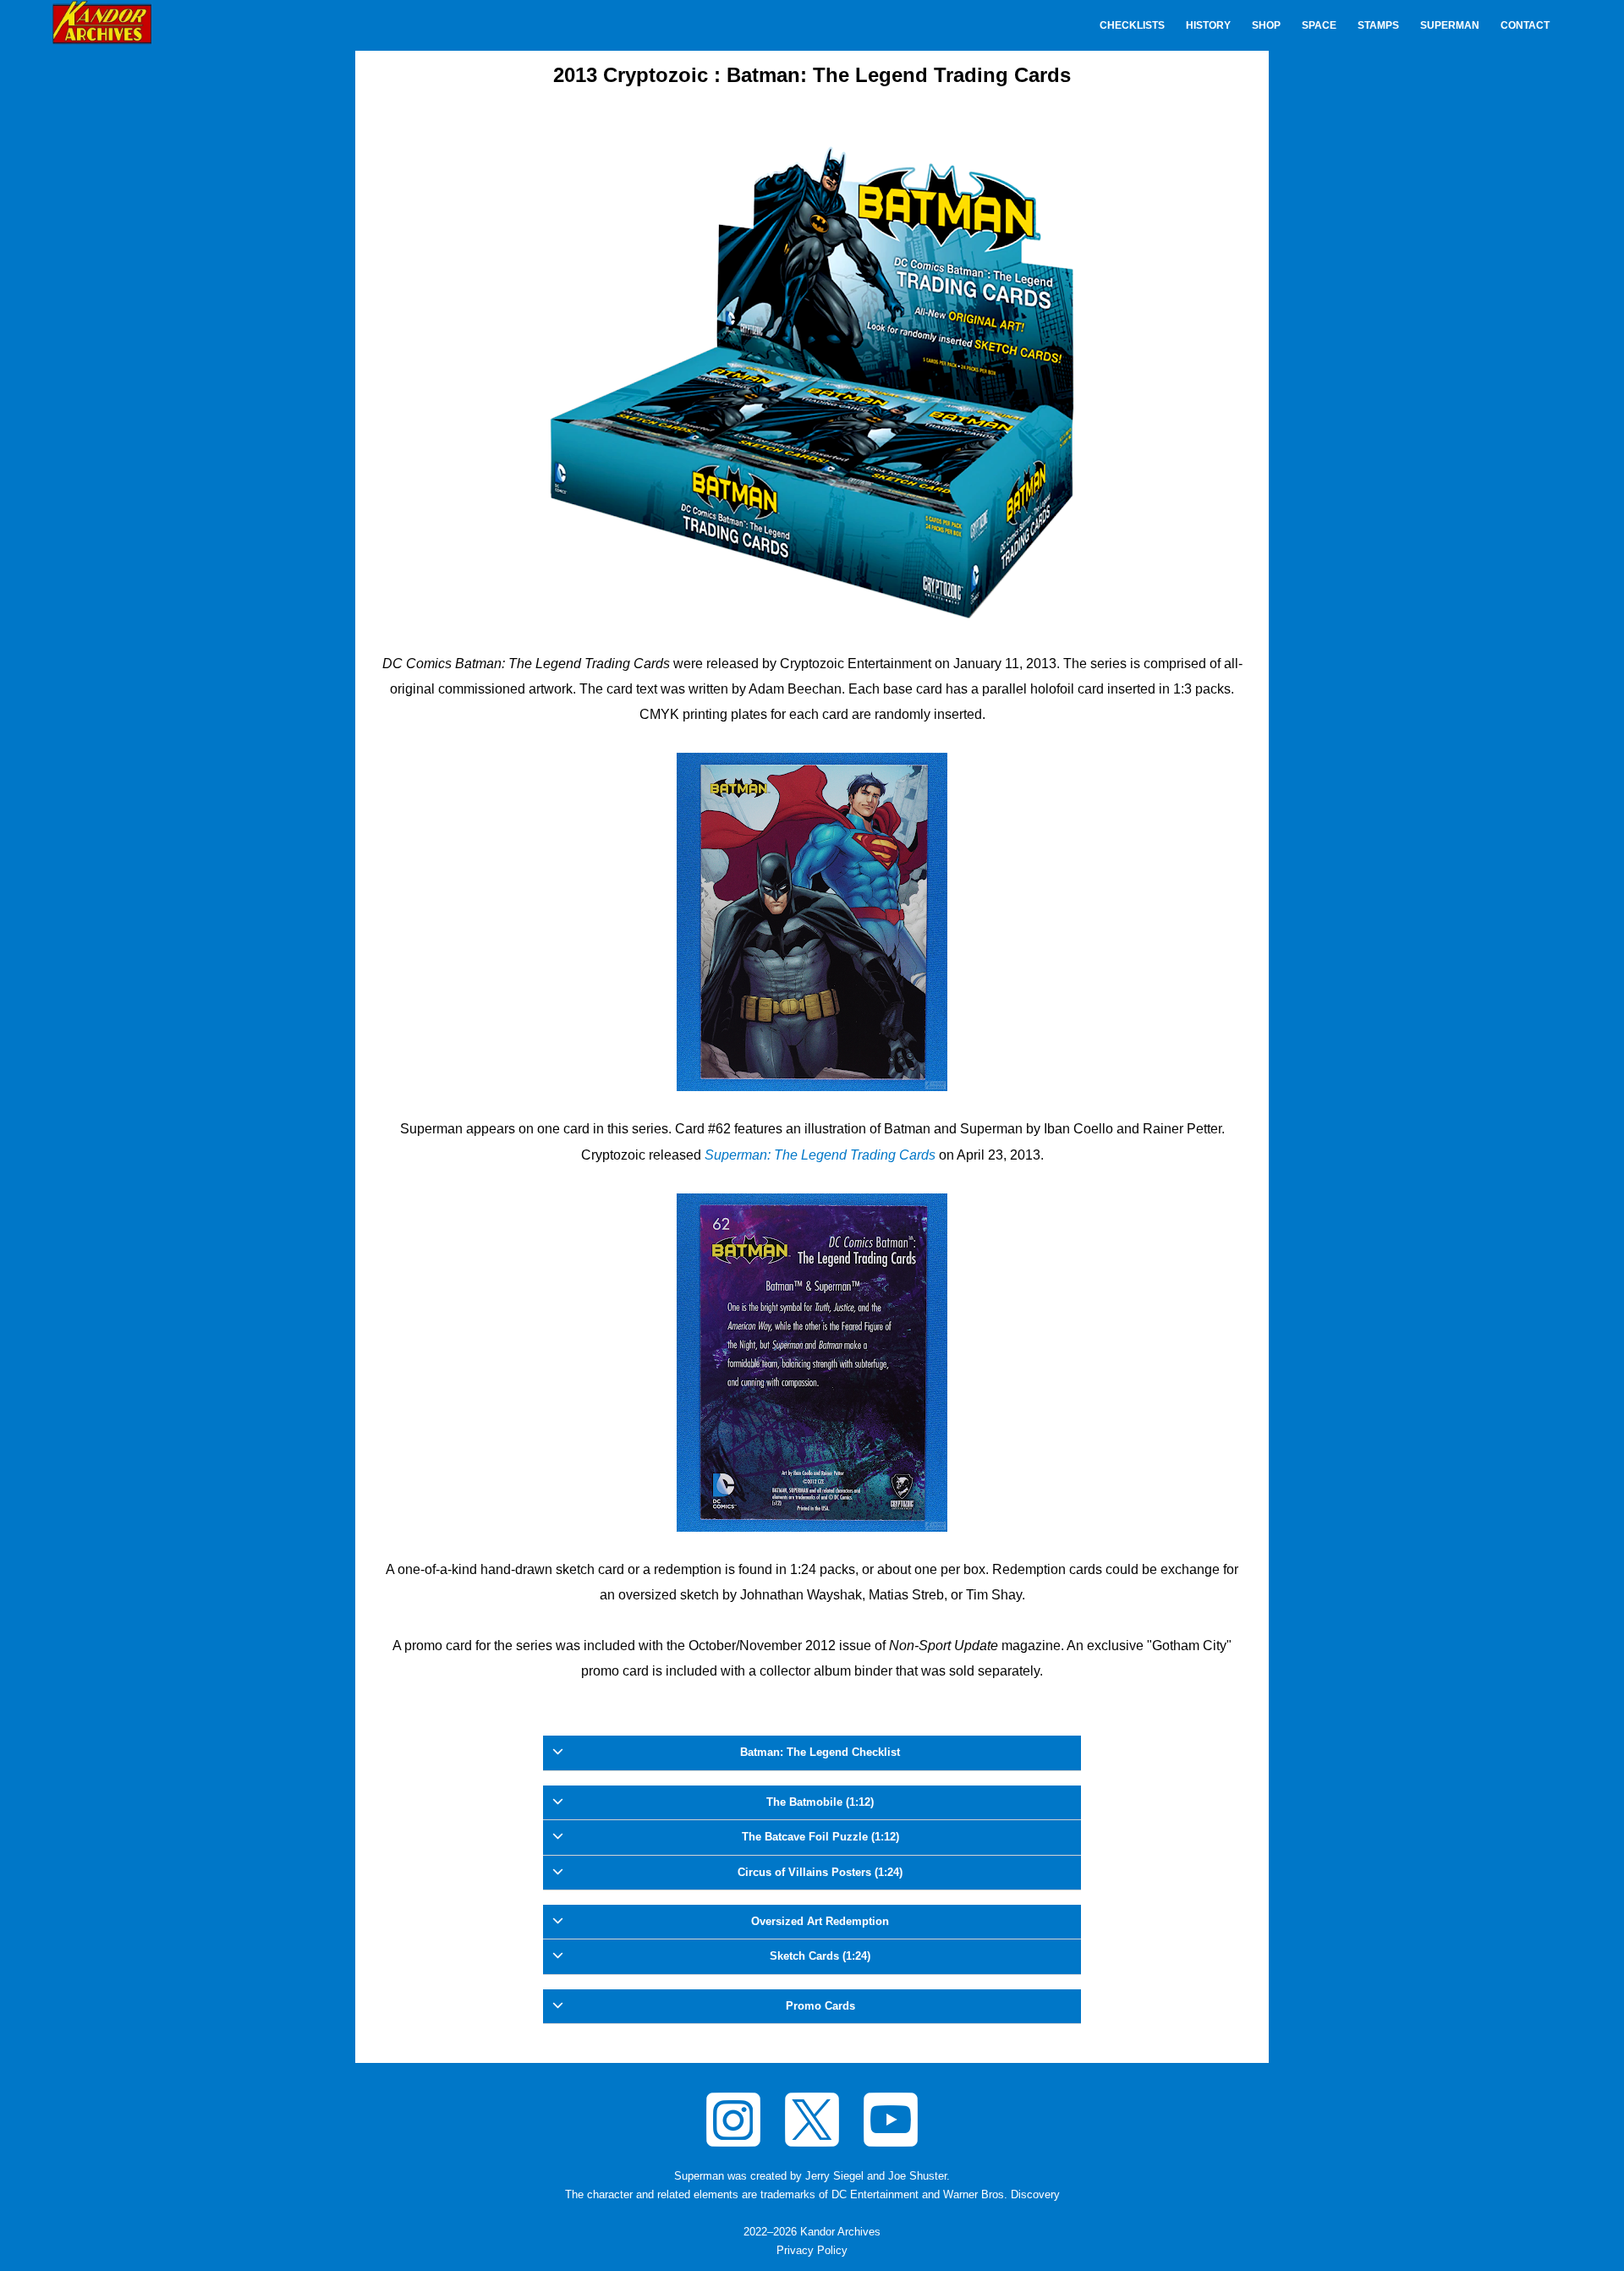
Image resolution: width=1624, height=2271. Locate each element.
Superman (1450, 25)
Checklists (1132, 25)
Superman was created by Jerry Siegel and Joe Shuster (810, 2176)
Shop (1266, 25)
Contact (1525, 25)
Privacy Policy (812, 2251)
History (1208, 25)
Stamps (1378, 25)
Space (1319, 25)
